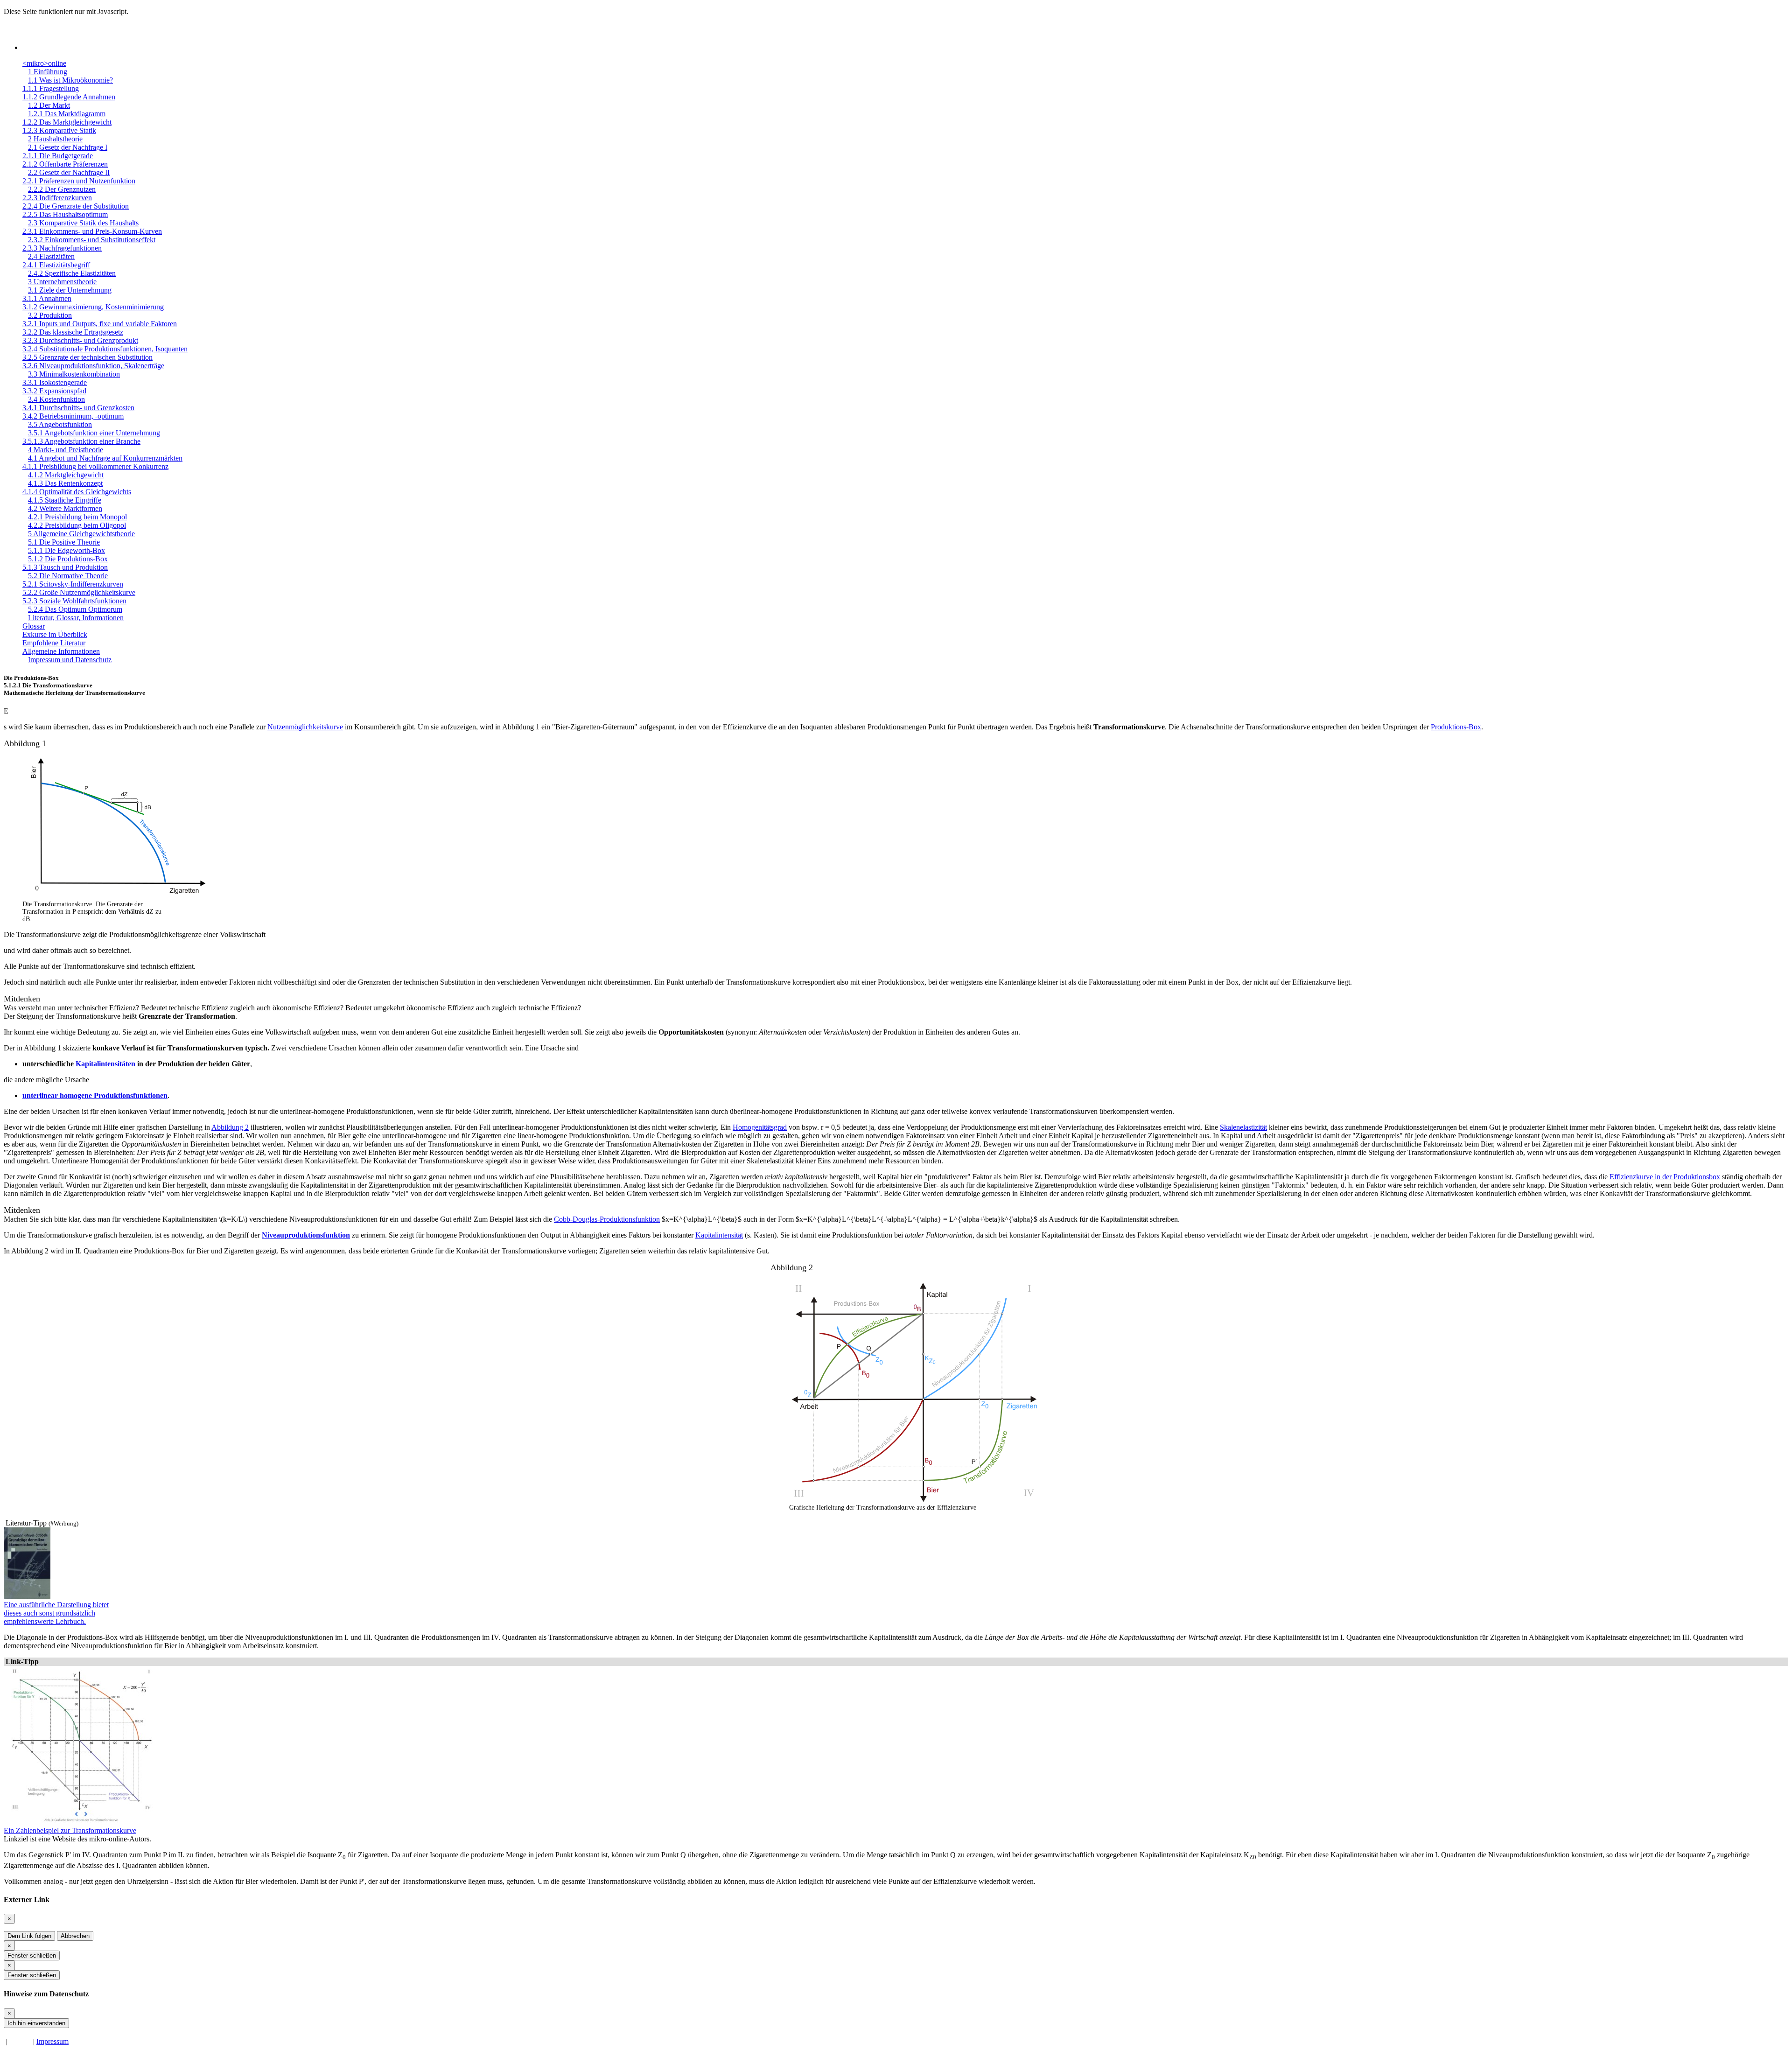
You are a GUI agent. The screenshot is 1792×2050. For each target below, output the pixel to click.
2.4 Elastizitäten (51, 256)
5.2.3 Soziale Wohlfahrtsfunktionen (74, 601)
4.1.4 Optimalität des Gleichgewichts (77, 492)
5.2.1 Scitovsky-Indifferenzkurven (73, 584)
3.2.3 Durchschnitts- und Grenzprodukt (80, 340)
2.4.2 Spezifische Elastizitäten (72, 273)
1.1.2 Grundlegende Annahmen (69, 97)
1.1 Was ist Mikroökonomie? (70, 80)
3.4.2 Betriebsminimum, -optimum (73, 416)
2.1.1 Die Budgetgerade (58, 156)
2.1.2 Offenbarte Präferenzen (65, 164)
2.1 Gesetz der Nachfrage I (68, 147)
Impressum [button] (52, 2041)
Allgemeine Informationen (61, 651)
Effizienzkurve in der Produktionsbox (1665, 1177)
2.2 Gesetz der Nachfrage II (69, 172)
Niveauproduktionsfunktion (306, 1235)
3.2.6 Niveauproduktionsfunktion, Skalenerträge (93, 366)
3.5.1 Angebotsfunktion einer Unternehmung (94, 433)
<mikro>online (44, 63)
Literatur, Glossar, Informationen (76, 618)
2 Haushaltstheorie (55, 139)
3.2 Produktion (50, 315)
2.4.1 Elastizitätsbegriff (56, 265)
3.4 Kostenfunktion (56, 399)
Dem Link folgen (29, 1936)
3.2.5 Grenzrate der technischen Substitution (87, 357)
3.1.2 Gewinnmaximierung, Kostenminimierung (93, 307)
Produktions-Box (1456, 727)
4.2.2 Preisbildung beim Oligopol (77, 525)
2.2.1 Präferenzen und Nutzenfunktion (79, 181)
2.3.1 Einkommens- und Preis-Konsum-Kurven (92, 231)
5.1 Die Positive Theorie (64, 542)
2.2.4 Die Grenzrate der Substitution (76, 206)
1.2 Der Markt (49, 105)
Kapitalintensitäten (105, 1064)
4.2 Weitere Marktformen (65, 508)
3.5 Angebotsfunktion (60, 424)
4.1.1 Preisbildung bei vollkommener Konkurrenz (95, 466)
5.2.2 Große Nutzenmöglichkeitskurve (79, 592)
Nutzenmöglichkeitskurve (305, 727)
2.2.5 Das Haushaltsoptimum (65, 214)
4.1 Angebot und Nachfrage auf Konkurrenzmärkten (105, 458)
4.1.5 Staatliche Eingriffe (65, 500)
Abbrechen (75, 1936)
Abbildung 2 (230, 1127)
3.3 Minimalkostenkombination (74, 374)
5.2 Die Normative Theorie (68, 576)
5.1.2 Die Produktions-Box (68, 559)
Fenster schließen (32, 1956)
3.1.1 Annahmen (47, 298)
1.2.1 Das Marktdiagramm (67, 114)
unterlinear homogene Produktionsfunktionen (95, 1095)
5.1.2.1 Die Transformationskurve (48, 685)
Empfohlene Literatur (54, 643)
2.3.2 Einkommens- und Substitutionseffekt (92, 240)
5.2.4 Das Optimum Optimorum (75, 609)
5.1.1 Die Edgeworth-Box (66, 550)
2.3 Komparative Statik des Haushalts (83, 223)
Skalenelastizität (1243, 1127)
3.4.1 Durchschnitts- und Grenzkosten (78, 408)
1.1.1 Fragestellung (51, 88)
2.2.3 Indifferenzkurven (57, 198)
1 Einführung (48, 72)
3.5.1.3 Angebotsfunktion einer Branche (81, 441)
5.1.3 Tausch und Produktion (65, 567)
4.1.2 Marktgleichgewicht (66, 475)
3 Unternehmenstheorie (62, 282)
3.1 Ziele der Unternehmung (70, 290)
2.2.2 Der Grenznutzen (62, 189)
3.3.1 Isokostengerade (55, 382)
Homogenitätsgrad (760, 1127)
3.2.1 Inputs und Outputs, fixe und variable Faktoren (100, 324)
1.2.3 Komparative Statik (59, 130)
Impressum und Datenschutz (70, 660)
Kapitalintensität (719, 1235)
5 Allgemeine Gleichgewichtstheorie (81, 534)
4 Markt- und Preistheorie (66, 450)
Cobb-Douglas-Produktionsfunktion (607, 1219)
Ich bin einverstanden (36, 2023)
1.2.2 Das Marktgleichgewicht (67, 122)
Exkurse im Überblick (55, 634)
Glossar (34, 626)
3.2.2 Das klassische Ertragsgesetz (73, 332)
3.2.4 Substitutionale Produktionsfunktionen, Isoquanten (105, 349)
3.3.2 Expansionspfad (54, 391)
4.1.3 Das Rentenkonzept (65, 483)
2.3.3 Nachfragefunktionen (62, 248)
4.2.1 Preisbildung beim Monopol (77, 517)
